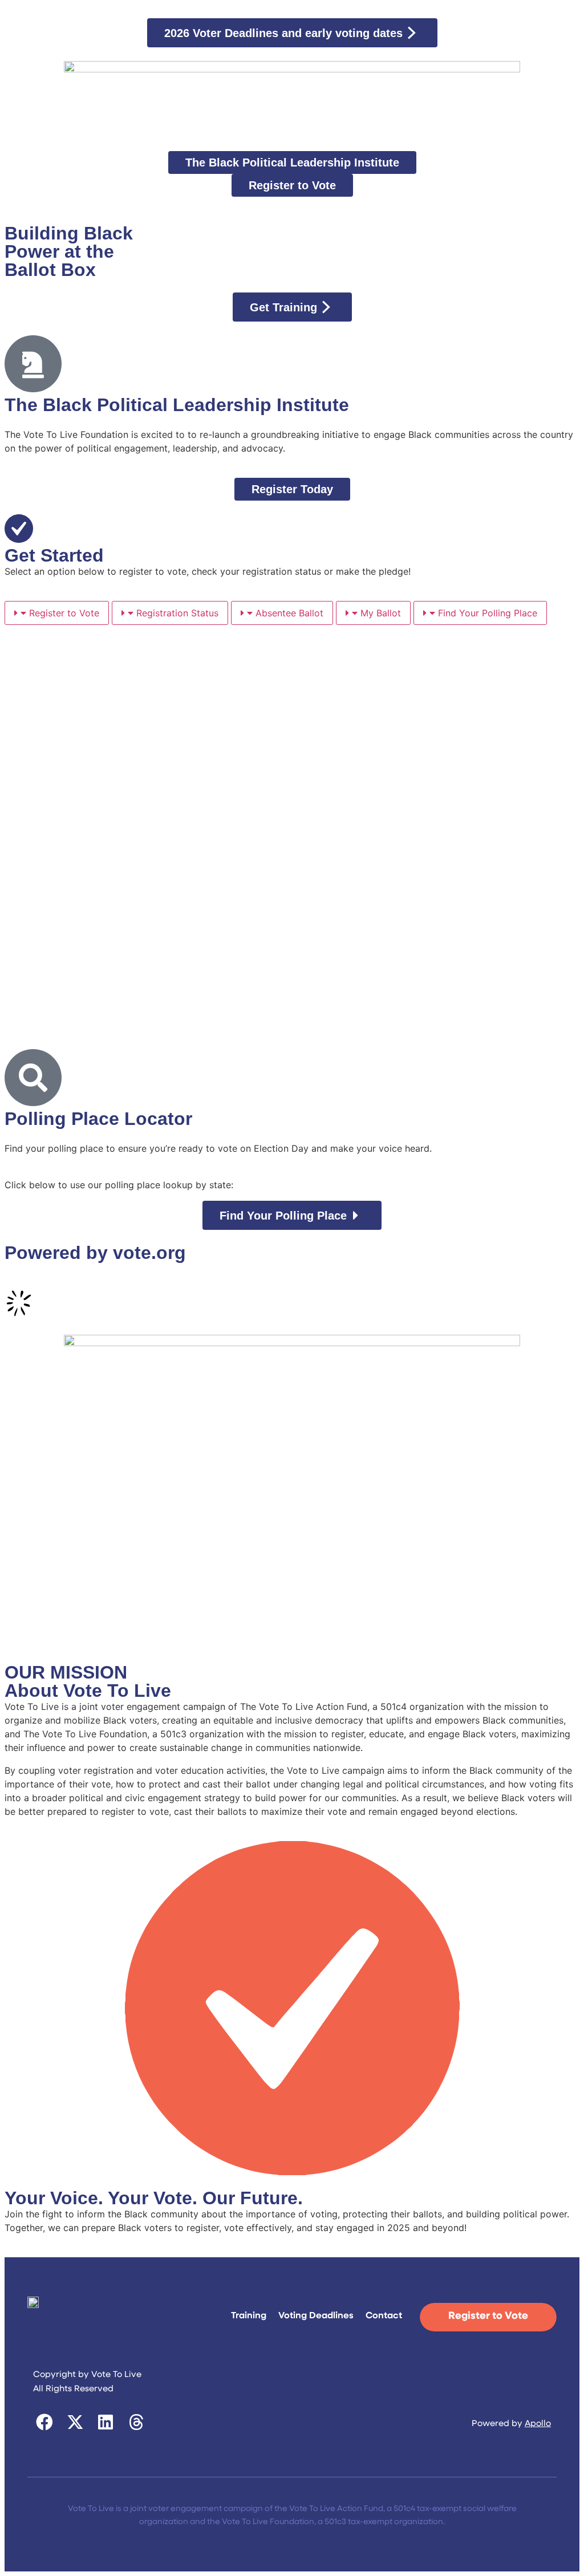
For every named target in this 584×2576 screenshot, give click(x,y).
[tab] (57, 613)
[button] (45, 2423)
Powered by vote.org (95, 1253)
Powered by (511, 2424)
